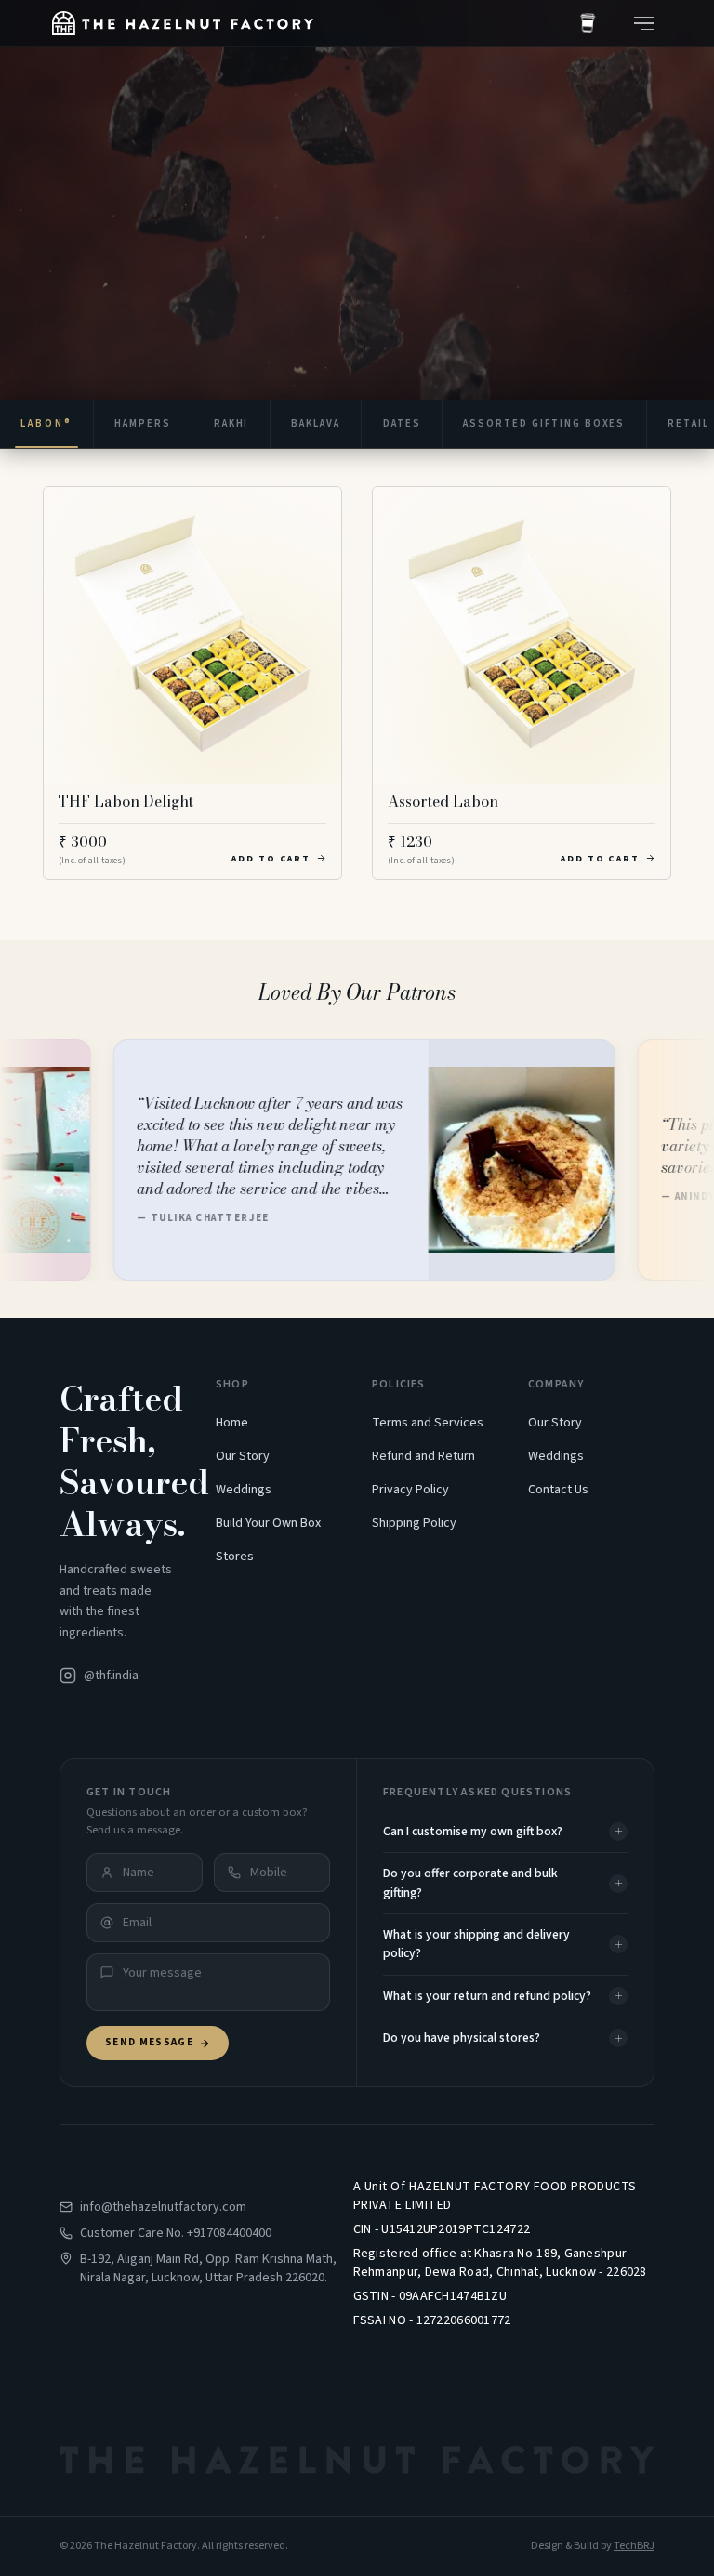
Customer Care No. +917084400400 (176, 2233)
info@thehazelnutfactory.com (163, 2207)
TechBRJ (634, 2546)
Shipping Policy (414, 1523)
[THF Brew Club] (588, 23)
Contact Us (558, 1490)
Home (232, 1423)
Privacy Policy (410, 1490)
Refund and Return (423, 1456)
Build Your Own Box (268, 1523)
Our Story (243, 1456)
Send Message (149, 2042)
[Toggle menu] (644, 23)
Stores (235, 1557)
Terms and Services (428, 1423)
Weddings (244, 1490)
